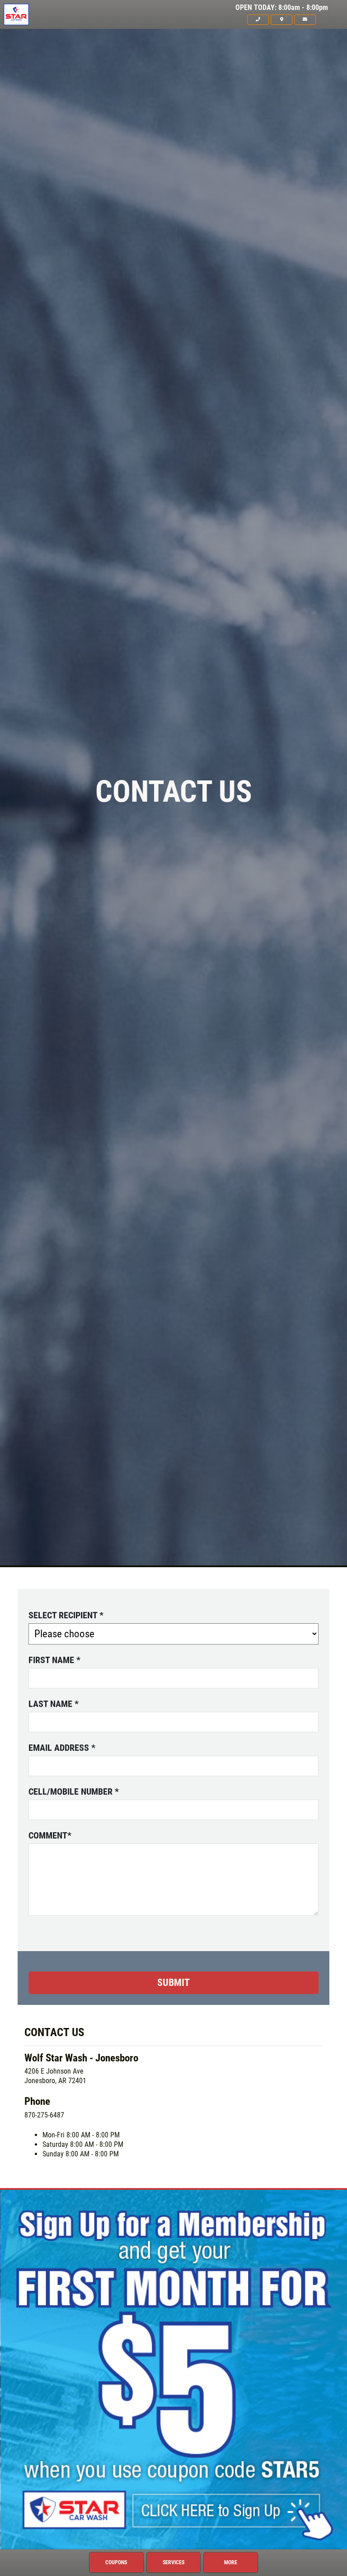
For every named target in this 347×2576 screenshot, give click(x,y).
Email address (62, 1748)
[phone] (258, 19)
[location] (281, 19)
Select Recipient (66, 1615)
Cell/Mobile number (74, 1791)
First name (54, 1660)
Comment (50, 1835)
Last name (54, 1704)
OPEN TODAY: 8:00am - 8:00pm (282, 8)
